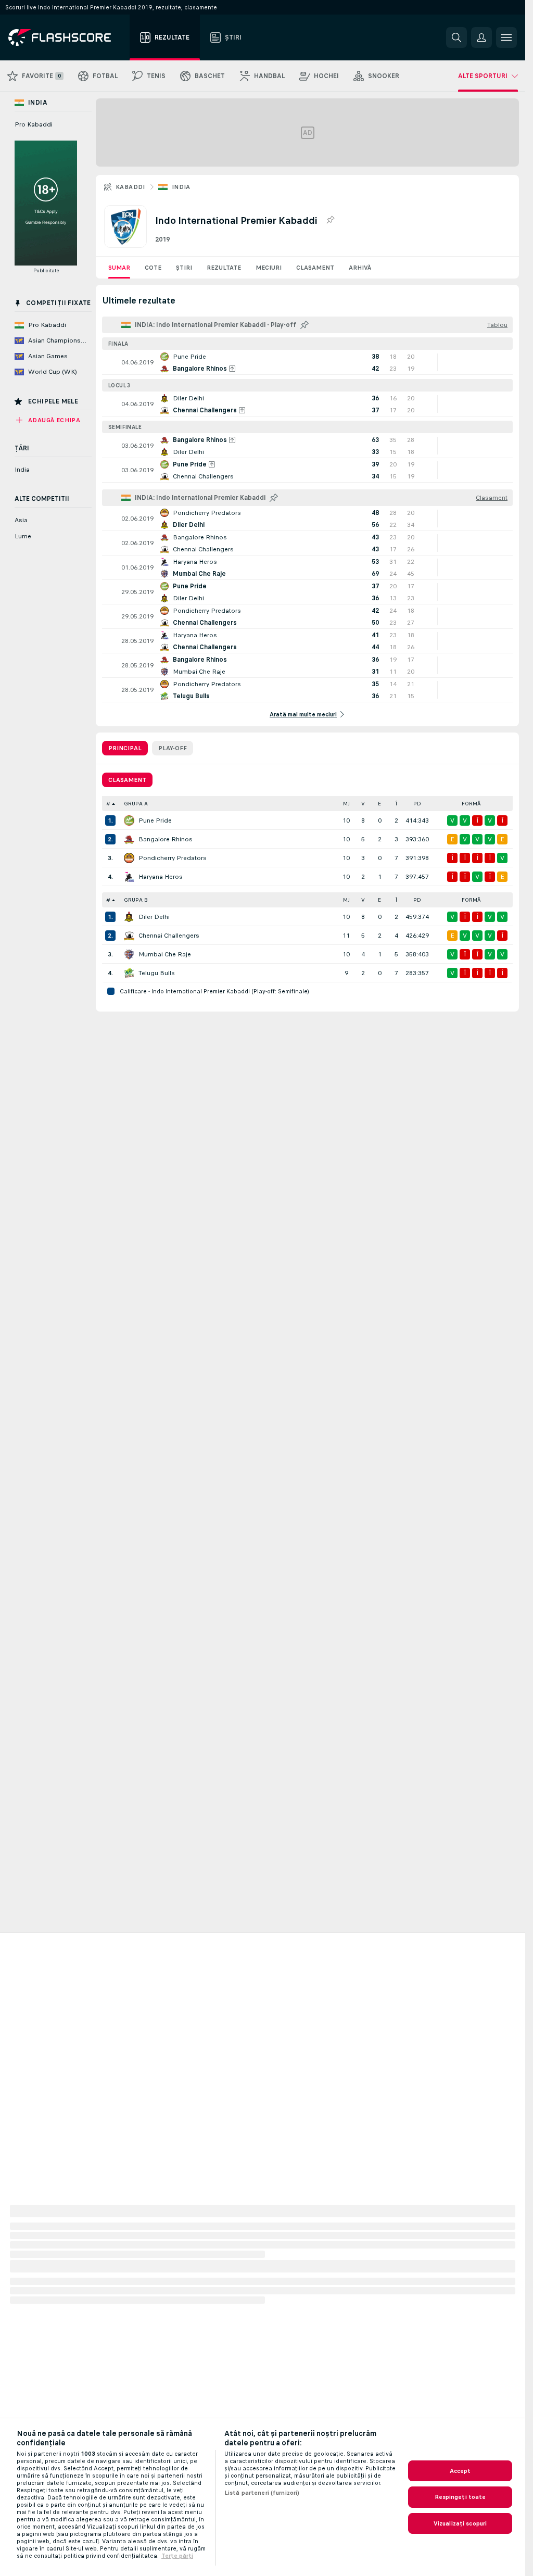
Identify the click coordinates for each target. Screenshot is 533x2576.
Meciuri (269, 268)
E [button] (379, 804)
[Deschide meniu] (506, 37)
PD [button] (417, 804)
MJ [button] (346, 804)
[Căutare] (456, 37)
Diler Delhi (154, 917)
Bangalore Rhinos (166, 839)
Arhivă (360, 268)
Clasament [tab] (127, 780)
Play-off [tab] (173, 748)
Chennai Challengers (169, 936)
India (181, 187)
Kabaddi (130, 187)
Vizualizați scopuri (460, 2523)
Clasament (315, 268)
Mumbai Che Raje (165, 954)
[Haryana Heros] (129, 877)
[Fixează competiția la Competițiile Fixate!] (330, 220)
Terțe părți (177, 2556)
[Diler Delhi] (129, 917)
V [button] (363, 804)
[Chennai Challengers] (129, 936)
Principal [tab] (125, 748)
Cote (153, 268)
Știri (184, 268)
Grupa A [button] (136, 804)
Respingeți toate (460, 2497)
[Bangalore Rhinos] (129, 839)
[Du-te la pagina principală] (67, 37)
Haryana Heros (161, 877)
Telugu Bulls (157, 973)
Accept (460, 2471)
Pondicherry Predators (173, 858)
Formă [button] (471, 804)
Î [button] (396, 804)
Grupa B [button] (136, 900)
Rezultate (224, 268)
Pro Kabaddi (34, 124)
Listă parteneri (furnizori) (262, 2493)
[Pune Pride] (129, 820)
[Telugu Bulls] (129, 973)
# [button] (108, 804)
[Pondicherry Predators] (129, 858)
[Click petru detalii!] (307, 362)
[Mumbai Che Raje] (129, 954)
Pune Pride (155, 820)
